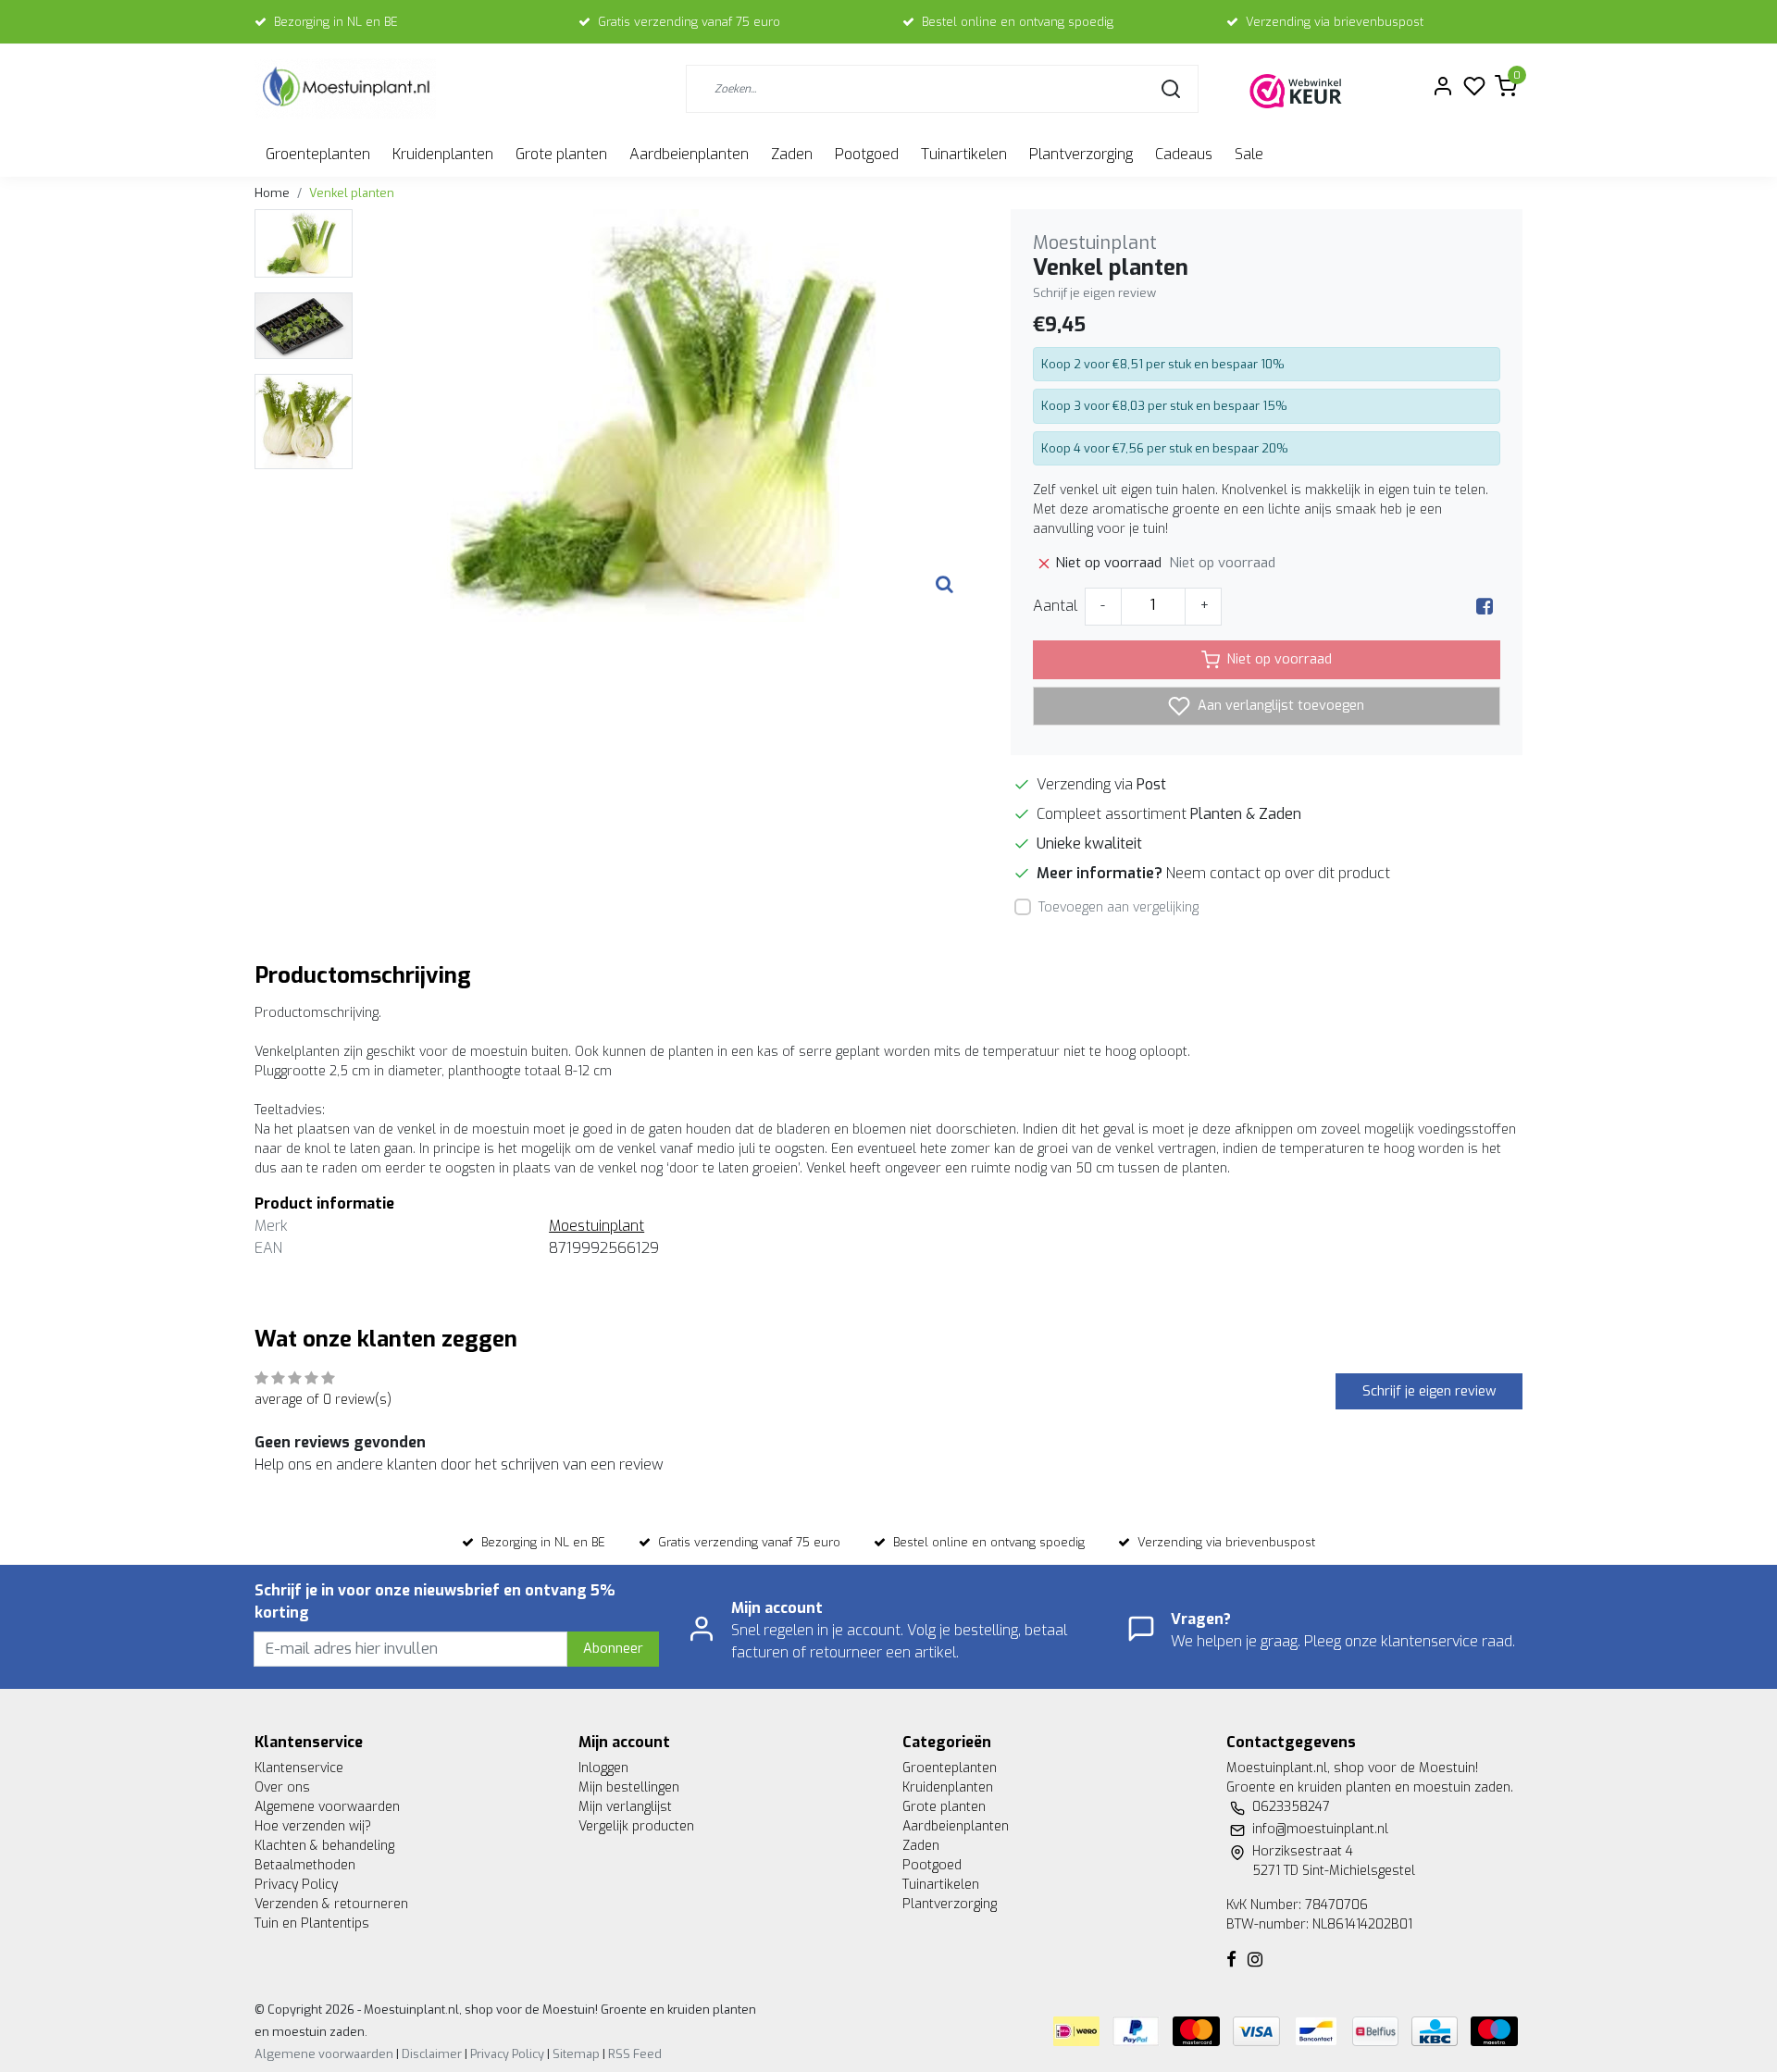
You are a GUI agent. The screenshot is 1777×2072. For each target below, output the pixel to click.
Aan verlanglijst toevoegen (1279, 705)
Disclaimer (432, 2054)
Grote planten (561, 154)
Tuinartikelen (964, 154)
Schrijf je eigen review (1094, 293)
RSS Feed (635, 2054)
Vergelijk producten (636, 1826)
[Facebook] (1485, 606)
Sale (1249, 154)
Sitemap (576, 2054)
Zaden (792, 154)
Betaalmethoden (305, 1865)
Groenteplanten (318, 154)
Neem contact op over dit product (1278, 873)
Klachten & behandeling (324, 1846)
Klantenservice (299, 1768)
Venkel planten (352, 193)
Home (272, 193)
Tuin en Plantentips (312, 1923)
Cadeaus (1184, 154)
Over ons (282, 1787)
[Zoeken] (1171, 89)
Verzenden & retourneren (331, 1904)
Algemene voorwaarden (327, 1807)
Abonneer (613, 1649)
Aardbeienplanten (689, 154)
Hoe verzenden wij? (313, 1826)
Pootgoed (867, 154)
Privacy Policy (296, 1885)
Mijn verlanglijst (625, 1807)
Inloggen (603, 1768)
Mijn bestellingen (629, 1787)
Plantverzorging (1081, 154)
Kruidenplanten (443, 154)
